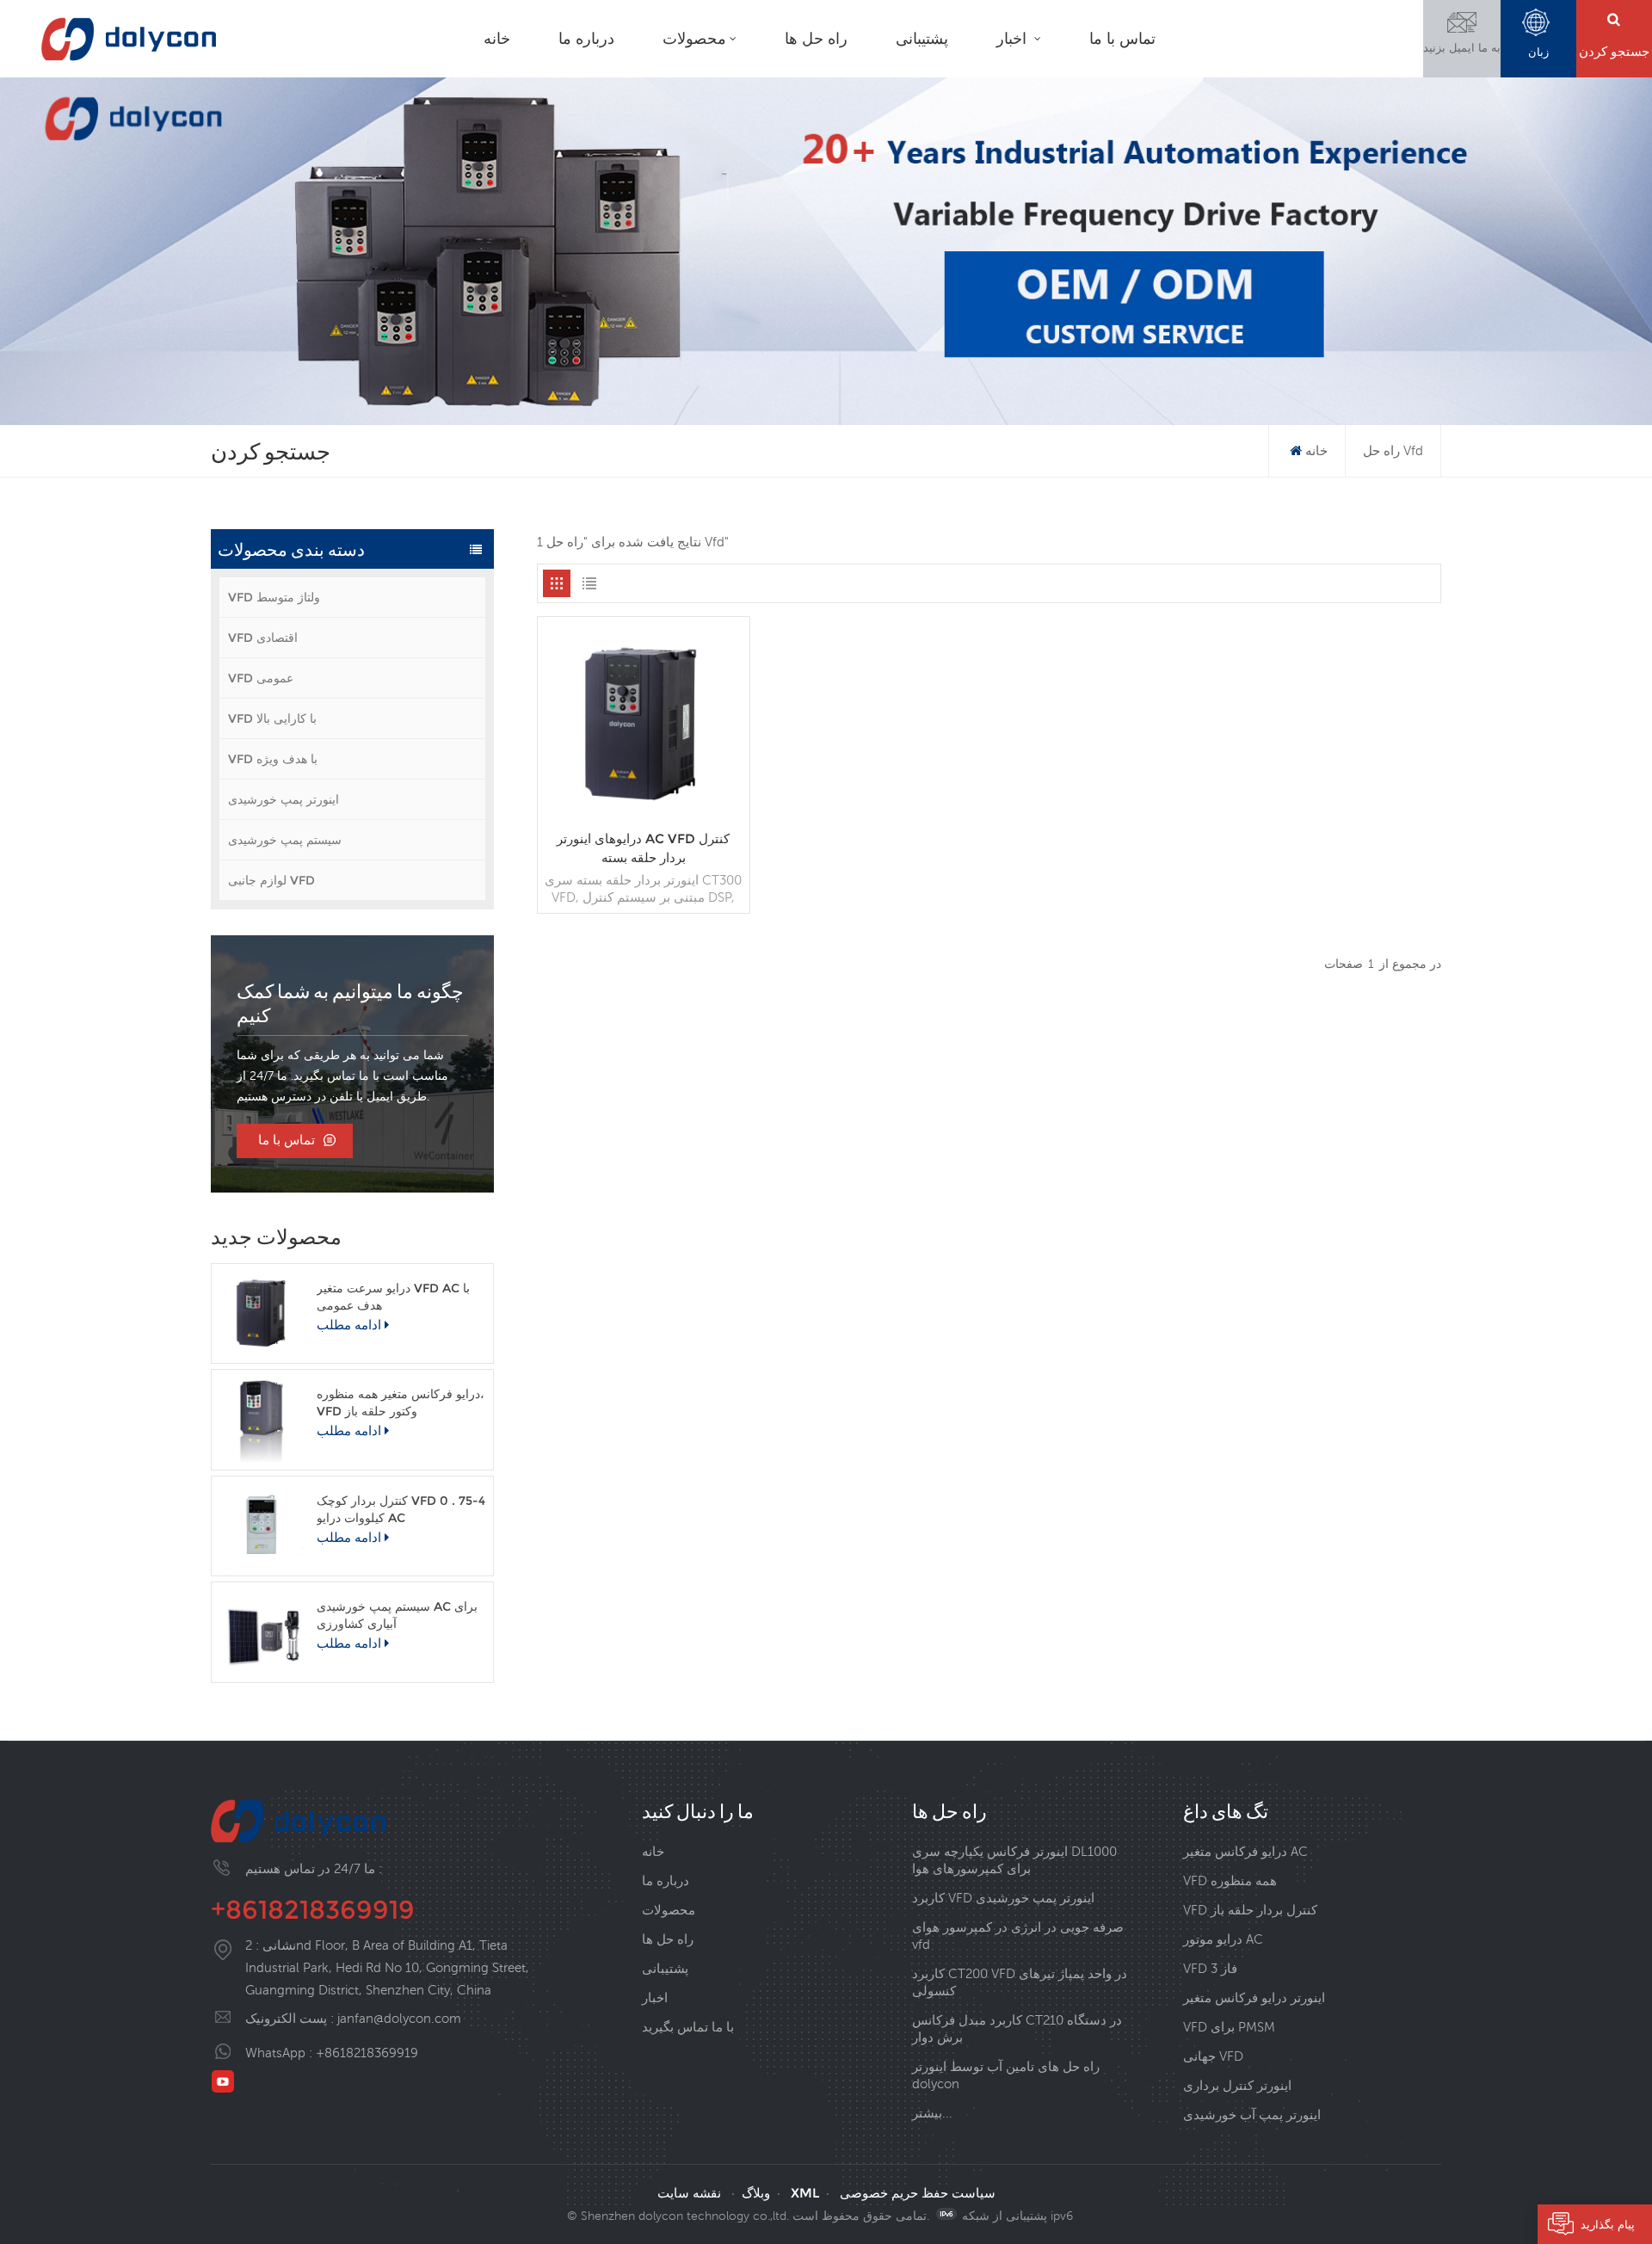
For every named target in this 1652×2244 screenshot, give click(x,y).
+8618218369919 (313, 1910)
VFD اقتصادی (263, 638)
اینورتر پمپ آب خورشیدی (1252, 2115)
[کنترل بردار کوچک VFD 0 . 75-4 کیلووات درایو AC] (261, 1526)
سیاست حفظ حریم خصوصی (918, 2193)
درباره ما (586, 39)
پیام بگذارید (1608, 2224)
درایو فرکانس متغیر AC (1245, 1851)
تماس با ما (1122, 39)
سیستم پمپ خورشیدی (285, 840)
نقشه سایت (689, 2193)
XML (805, 2193)
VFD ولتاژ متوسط (274, 597)
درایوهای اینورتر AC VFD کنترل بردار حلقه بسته (643, 848)
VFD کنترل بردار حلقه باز (1250, 1910)
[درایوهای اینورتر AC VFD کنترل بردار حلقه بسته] (644, 816)
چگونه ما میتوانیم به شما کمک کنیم (350, 1002)
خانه (497, 39)
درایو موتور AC (1223, 1939)
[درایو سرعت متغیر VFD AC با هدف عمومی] (261, 1313)
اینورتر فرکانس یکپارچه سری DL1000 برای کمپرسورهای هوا (1014, 1860)
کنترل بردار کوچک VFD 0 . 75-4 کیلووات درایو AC (401, 1509)
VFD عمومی (261, 678)
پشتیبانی (922, 39)
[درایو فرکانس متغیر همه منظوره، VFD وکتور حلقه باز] (261, 1419)
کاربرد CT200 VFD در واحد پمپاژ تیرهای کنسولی (1020, 1982)
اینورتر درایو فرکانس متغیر (1254, 1997)
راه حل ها (816, 39)
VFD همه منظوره (1230, 1880)
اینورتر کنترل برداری (1237, 2085)
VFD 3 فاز (1210, 1968)
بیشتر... (932, 2113)
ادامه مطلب (349, 1325)
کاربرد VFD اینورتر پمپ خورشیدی (1003, 1898)
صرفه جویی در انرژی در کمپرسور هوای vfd (1018, 1936)
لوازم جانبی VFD (271, 880)
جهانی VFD (1213, 2056)
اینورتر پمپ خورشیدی (284, 799)
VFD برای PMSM (1229, 2027)
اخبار (1014, 39)
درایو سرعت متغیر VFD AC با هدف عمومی (393, 1297)
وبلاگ (756, 2193)
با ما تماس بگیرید (688, 2027)
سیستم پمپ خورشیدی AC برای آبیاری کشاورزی (397, 1615)
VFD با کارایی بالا (272, 718)
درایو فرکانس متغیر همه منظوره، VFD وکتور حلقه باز (401, 1402)
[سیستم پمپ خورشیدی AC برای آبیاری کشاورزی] (261, 1632)
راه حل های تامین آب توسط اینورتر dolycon (1006, 2075)
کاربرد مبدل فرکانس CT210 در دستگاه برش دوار (1017, 2028)
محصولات (694, 39)
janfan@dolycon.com (399, 2018)
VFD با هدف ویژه (273, 759)
